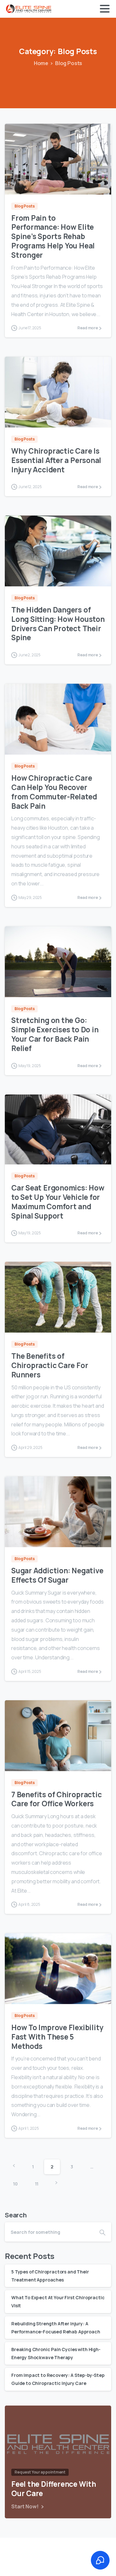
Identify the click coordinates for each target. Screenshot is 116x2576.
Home (41, 63)
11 (37, 2184)
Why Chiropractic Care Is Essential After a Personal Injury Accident (56, 460)
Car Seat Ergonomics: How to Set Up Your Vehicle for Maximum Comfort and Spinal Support (58, 1202)
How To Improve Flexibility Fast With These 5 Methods (57, 2037)
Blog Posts (69, 63)
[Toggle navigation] (105, 9)
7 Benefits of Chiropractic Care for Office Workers (56, 1799)
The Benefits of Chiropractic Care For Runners (50, 1365)
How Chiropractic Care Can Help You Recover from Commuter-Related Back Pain (54, 792)
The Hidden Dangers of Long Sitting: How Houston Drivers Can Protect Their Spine (58, 624)
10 (15, 2184)
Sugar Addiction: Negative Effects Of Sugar (57, 1575)
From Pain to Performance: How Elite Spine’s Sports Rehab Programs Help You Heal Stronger (53, 236)
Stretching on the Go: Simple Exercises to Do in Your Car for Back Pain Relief (55, 1034)
